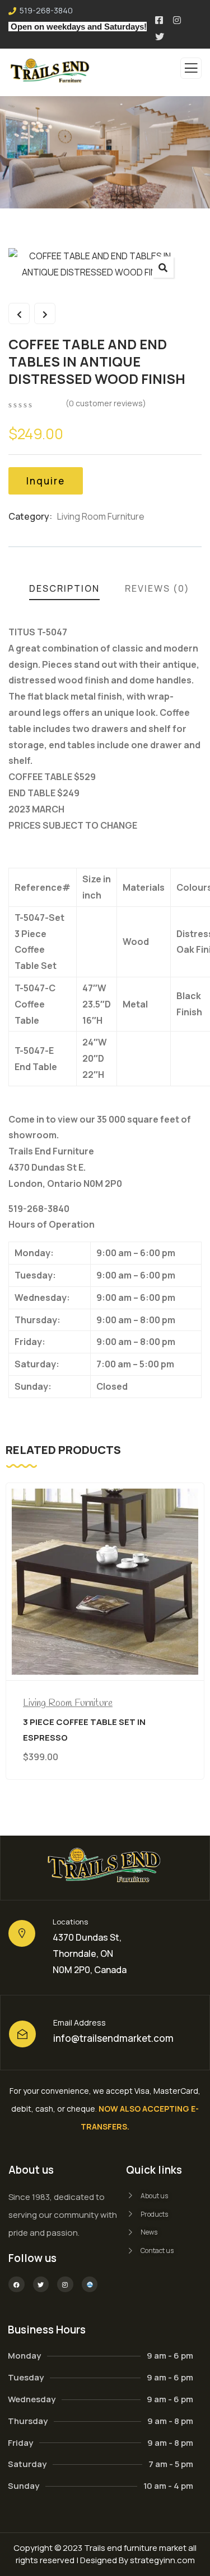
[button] (163, 267)
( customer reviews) (106, 403)
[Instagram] (65, 2285)
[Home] (105, 1868)
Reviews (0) (157, 588)
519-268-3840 (46, 10)
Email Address (80, 2023)
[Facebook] (17, 2285)
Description (64, 588)
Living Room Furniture (101, 516)
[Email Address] (22, 2034)
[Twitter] (41, 2285)
